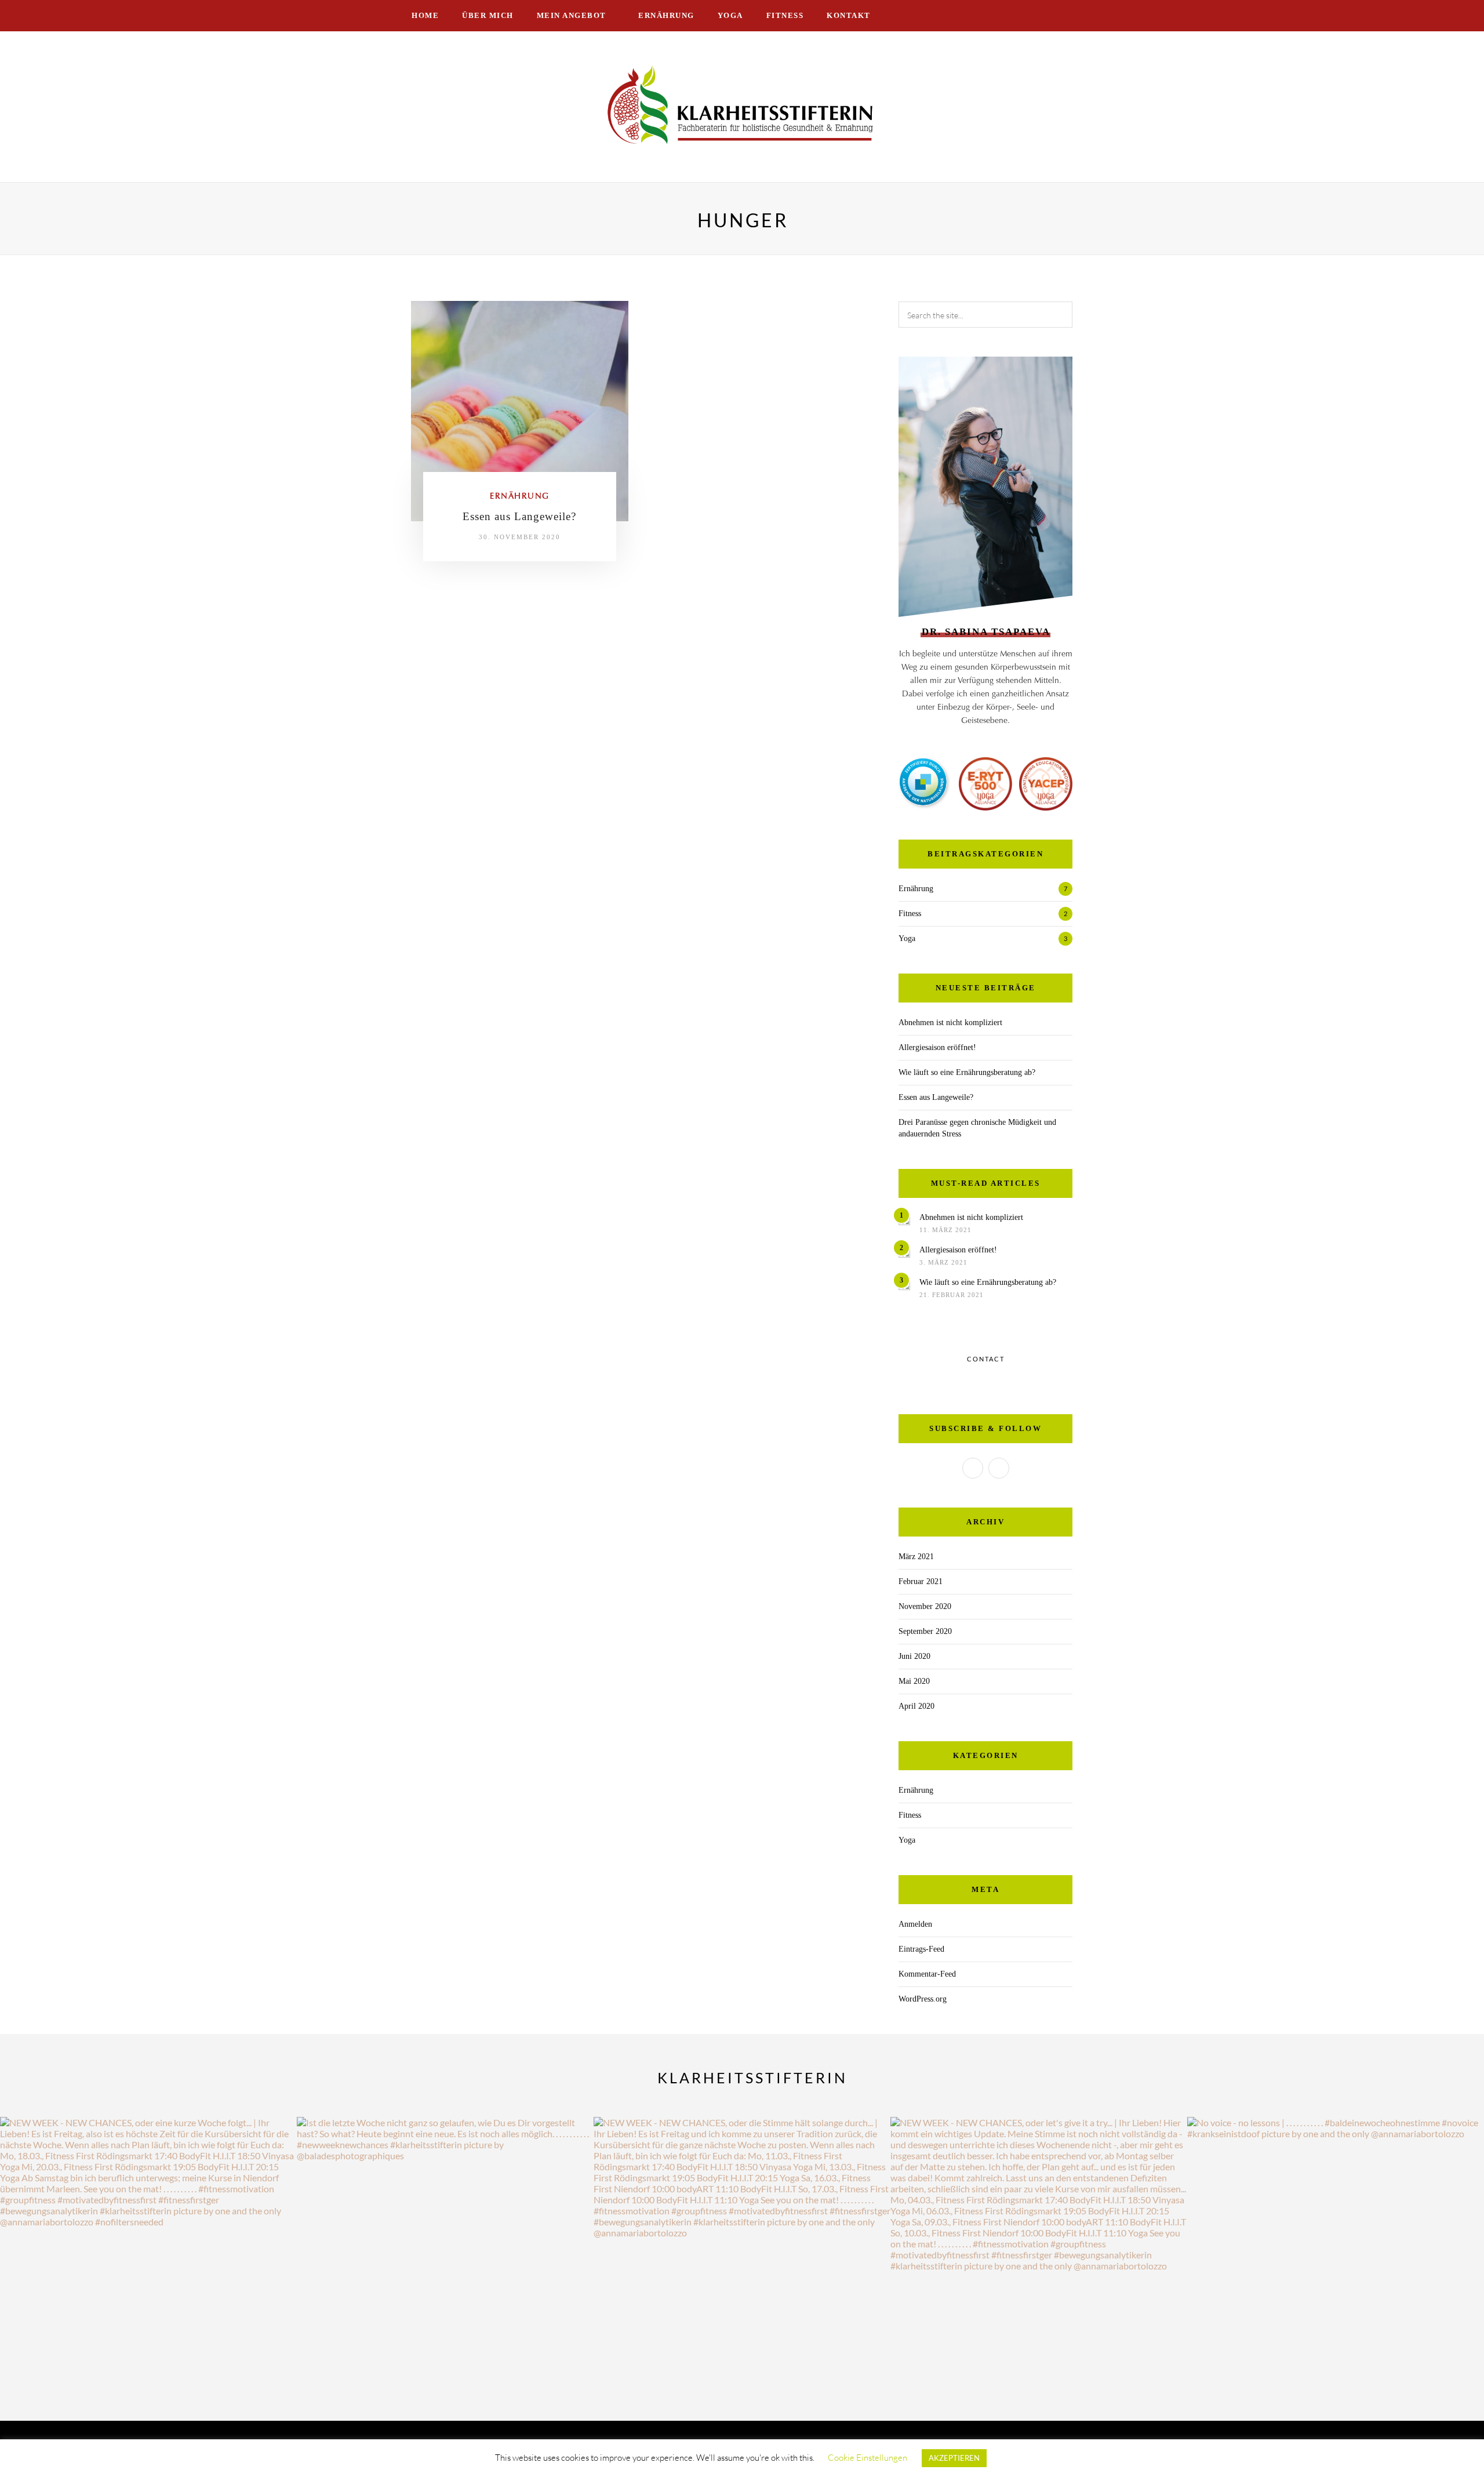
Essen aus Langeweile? (519, 516)
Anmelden (915, 1924)
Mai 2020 (914, 1681)
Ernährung (666, 15)
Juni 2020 (914, 1656)
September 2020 (925, 1631)
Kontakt (849, 15)
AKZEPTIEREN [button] (954, 2458)
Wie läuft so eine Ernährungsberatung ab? (967, 1072)
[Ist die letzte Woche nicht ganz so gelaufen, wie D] (445, 2265)
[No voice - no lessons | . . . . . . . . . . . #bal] (1336, 2265)
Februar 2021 (921, 1581)
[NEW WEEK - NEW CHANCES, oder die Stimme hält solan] (742, 2265)
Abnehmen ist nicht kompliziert (950, 1023)
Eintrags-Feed (921, 1949)
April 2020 (916, 1706)
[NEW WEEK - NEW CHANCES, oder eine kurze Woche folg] (148, 2265)
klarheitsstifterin (752, 2078)
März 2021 (916, 1557)
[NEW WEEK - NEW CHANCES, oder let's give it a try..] (1039, 2265)
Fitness (785, 15)
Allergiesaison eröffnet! (937, 1047)
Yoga (730, 15)
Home (425, 15)
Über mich (488, 15)
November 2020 (925, 1606)
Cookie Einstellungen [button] (868, 2458)
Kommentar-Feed (927, 1974)
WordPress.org (923, 1999)
